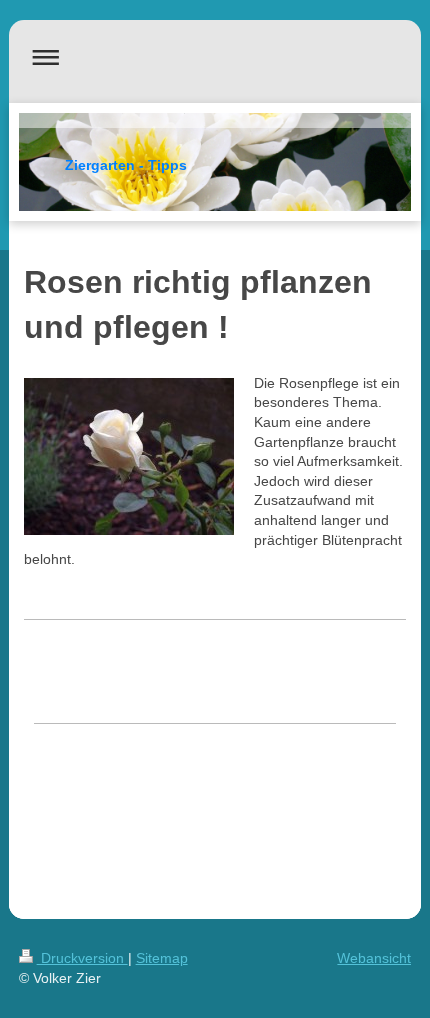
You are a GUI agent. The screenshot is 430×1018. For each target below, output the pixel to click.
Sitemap (162, 958)
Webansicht (374, 958)
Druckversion (82, 958)
